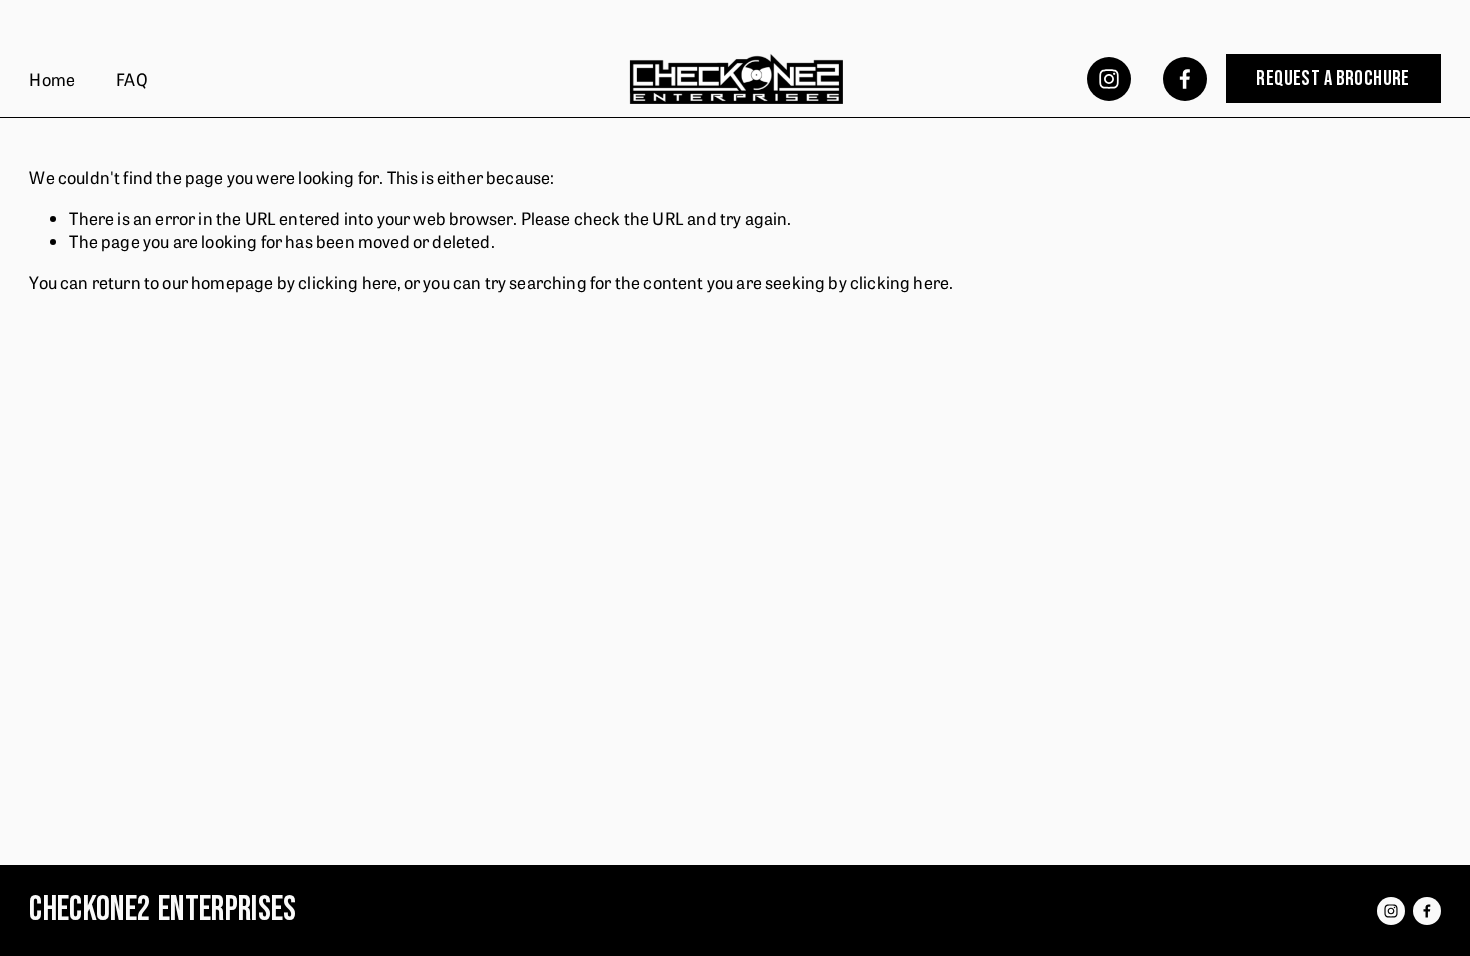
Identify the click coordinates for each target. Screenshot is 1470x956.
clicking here (347, 281)
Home (52, 78)
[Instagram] (1109, 79)
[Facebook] (1185, 79)
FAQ (132, 78)
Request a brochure (1332, 79)
